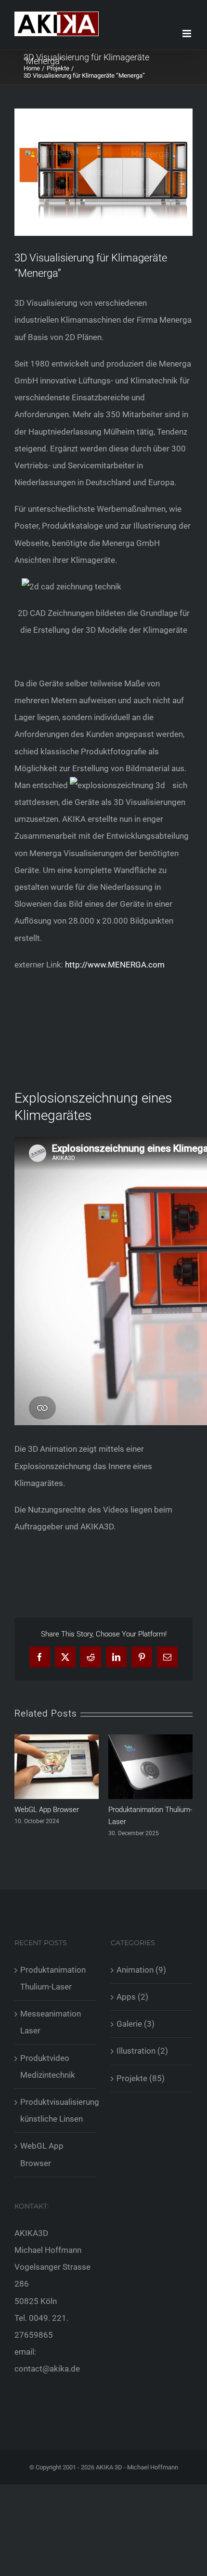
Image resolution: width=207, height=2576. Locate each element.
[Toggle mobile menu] (188, 34)
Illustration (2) (142, 2051)
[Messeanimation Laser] (57, 1739)
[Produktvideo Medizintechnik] (150, 1739)
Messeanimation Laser (51, 1810)
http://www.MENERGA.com (115, 965)
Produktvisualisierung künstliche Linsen (56, 2110)
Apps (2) (132, 1997)
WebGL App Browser (42, 2154)
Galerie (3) (136, 2024)
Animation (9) (141, 1970)
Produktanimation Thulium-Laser (53, 1978)
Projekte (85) (141, 2078)
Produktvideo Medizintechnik (48, 2066)
